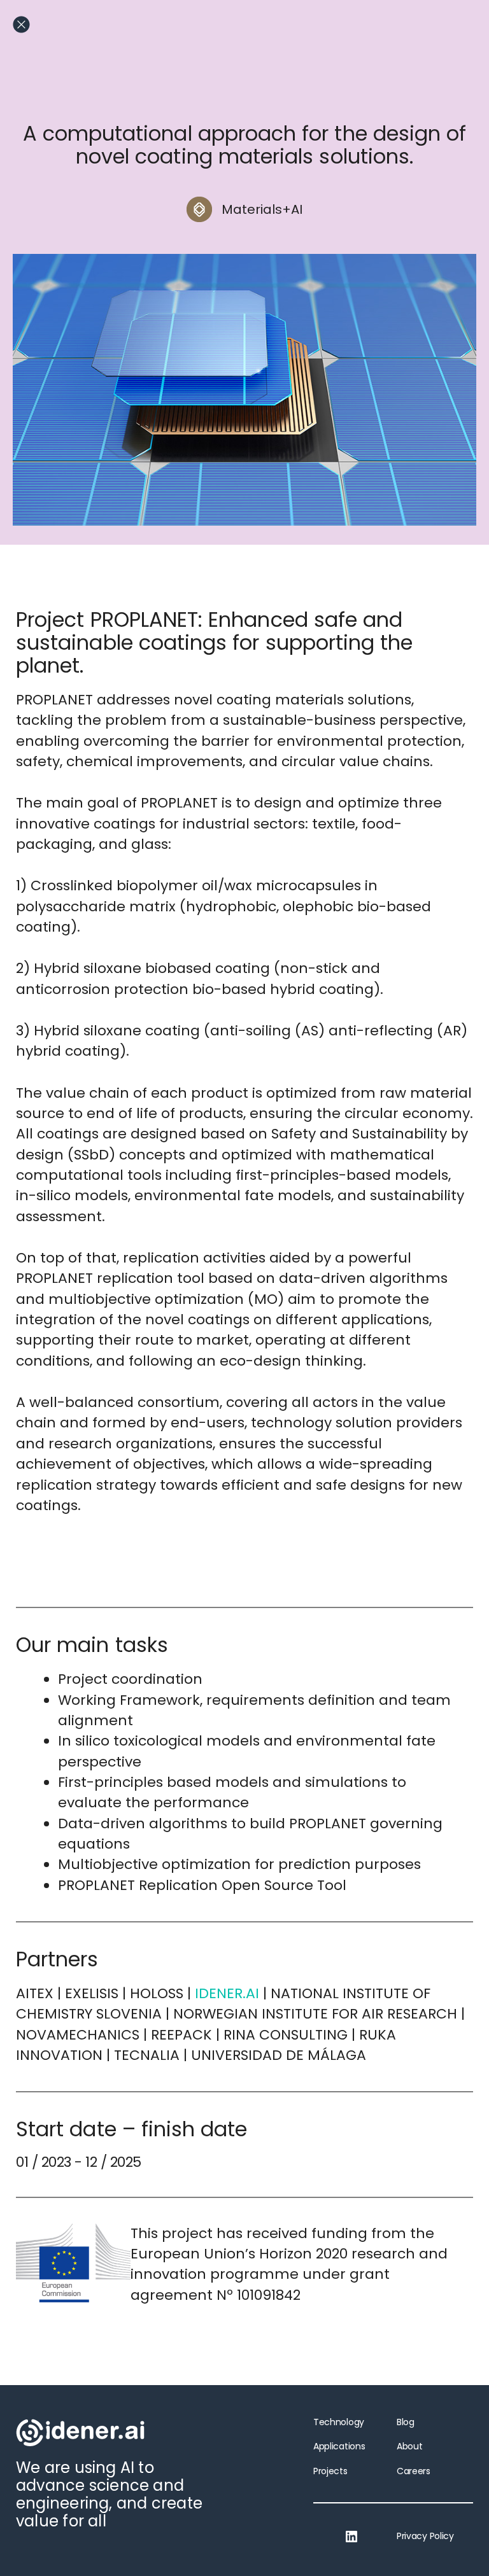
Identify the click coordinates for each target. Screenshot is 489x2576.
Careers (414, 2471)
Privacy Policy (425, 2536)
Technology (339, 2422)
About (409, 2446)
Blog (406, 2422)
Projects (330, 2471)
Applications (339, 2446)
